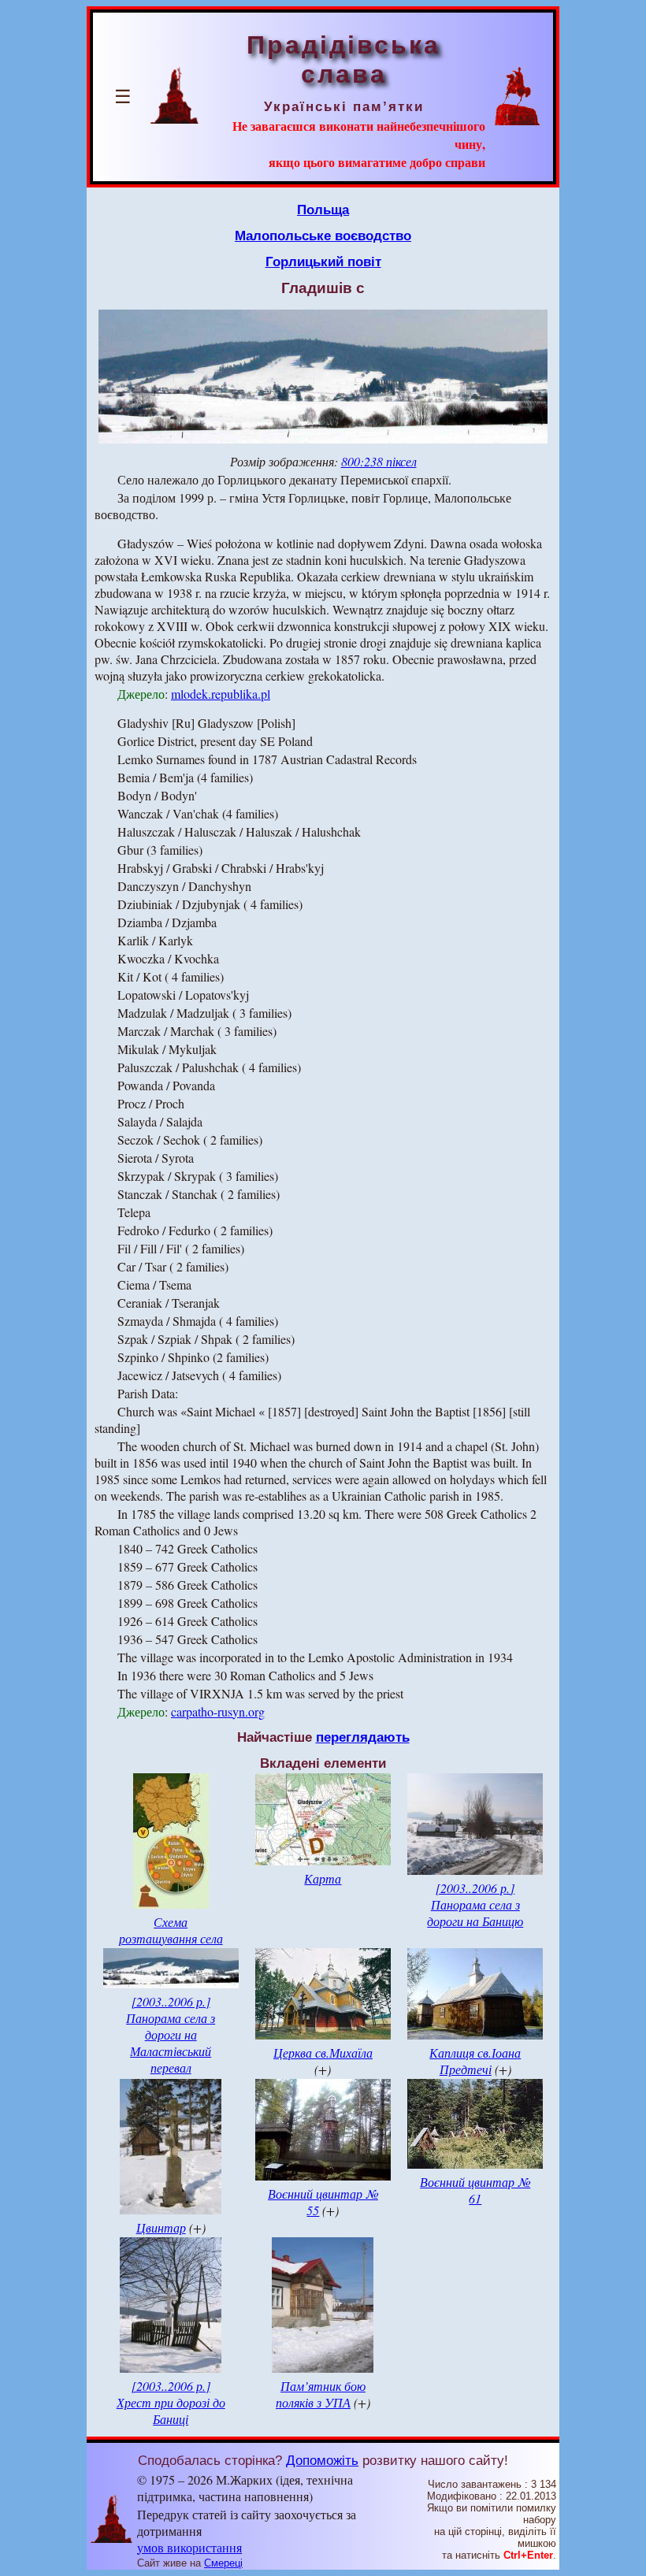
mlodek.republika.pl (221, 694)
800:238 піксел (379, 461)
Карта (323, 1878)
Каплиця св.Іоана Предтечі (475, 2061)
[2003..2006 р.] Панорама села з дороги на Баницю (475, 1904)
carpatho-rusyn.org (218, 1711)
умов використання (189, 2547)
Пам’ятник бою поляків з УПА (321, 2394)
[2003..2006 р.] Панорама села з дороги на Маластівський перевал (171, 2034)
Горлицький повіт (323, 262)
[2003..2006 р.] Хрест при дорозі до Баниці (171, 2402)
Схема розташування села (171, 1930)
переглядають (363, 1737)
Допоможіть (322, 2460)
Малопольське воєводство (323, 236)
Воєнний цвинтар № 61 (475, 2190)
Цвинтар (161, 2227)
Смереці (223, 2563)
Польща (323, 210)
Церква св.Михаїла (323, 2053)
